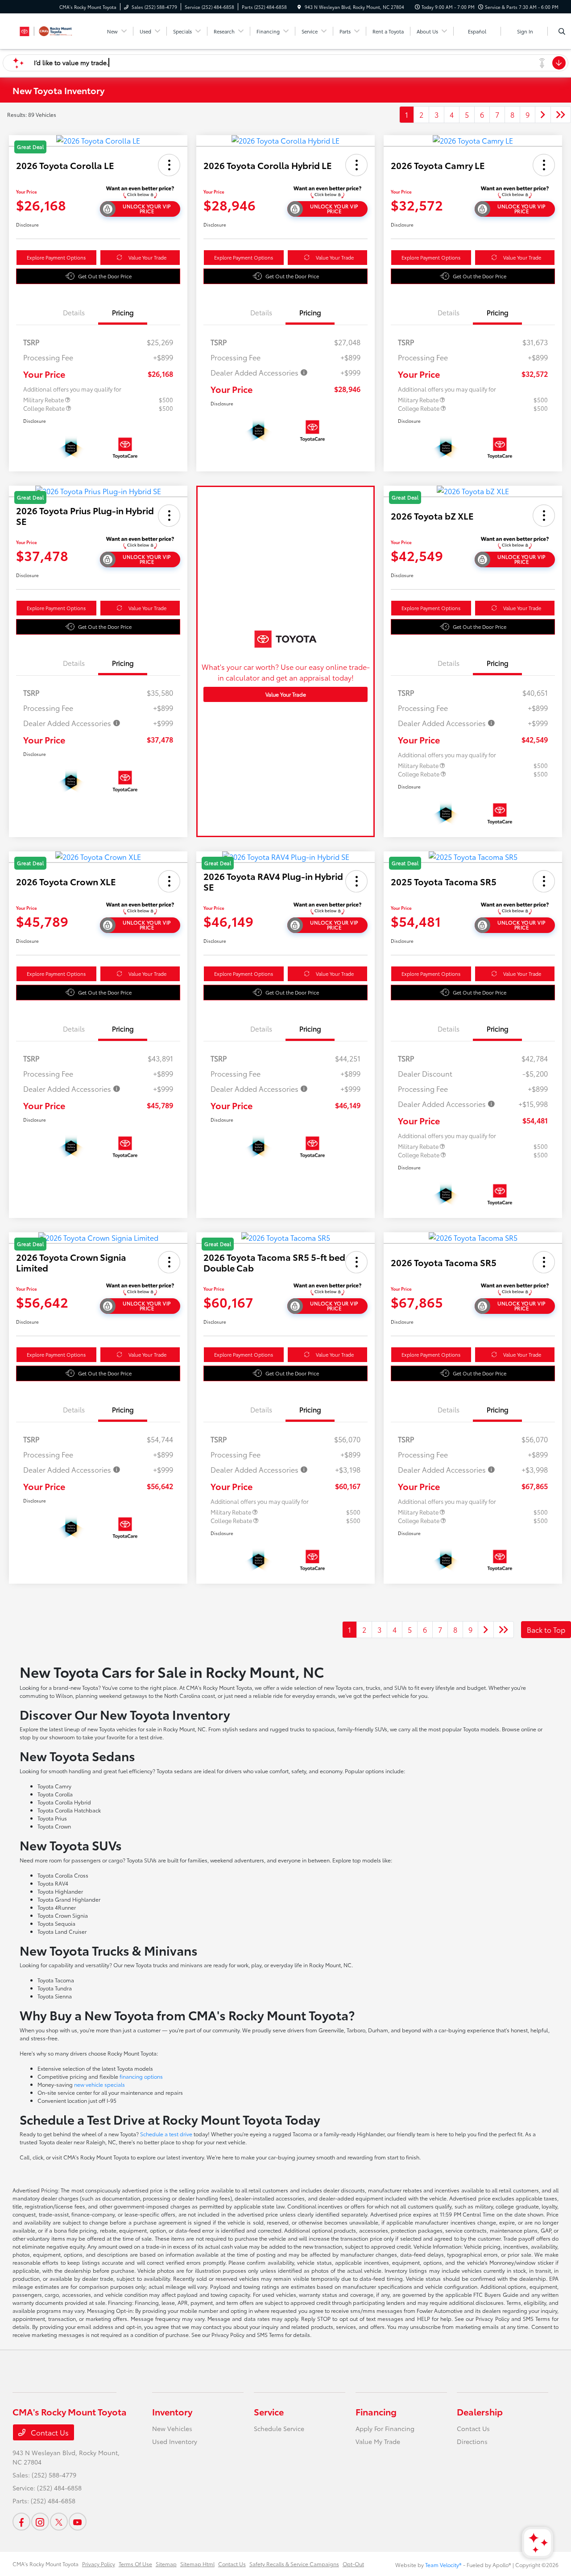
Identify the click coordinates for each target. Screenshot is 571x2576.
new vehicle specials (99, 2084)
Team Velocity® (443, 2565)
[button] (169, 165)
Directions (472, 2441)
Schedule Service (279, 2428)
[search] (562, 31)
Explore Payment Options (56, 257)
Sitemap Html (197, 2564)
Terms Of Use (135, 2564)
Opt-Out (353, 2564)
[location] (299, 7)
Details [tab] (74, 312)
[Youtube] (78, 2522)
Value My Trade (378, 2441)
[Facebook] (21, 2522)
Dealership (480, 2411)
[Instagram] (40, 2522)
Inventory (172, 2411)
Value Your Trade (147, 257)
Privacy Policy (99, 2564)
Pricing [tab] (123, 312)
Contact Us (49, 2432)
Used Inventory (175, 2441)
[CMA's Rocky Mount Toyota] (53, 30)
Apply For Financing (385, 2428)
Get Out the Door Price (105, 276)
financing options (141, 2076)
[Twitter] (59, 2522)
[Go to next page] (543, 115)
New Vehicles (172, 2428)
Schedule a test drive (166, 2134)
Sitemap (166, 2564)
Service (269, 2411)
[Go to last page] (561, 115)
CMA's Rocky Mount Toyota (46, 2564)
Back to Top (546, 1629)
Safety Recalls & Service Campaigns (294, 2564)
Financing (376, 2411)
